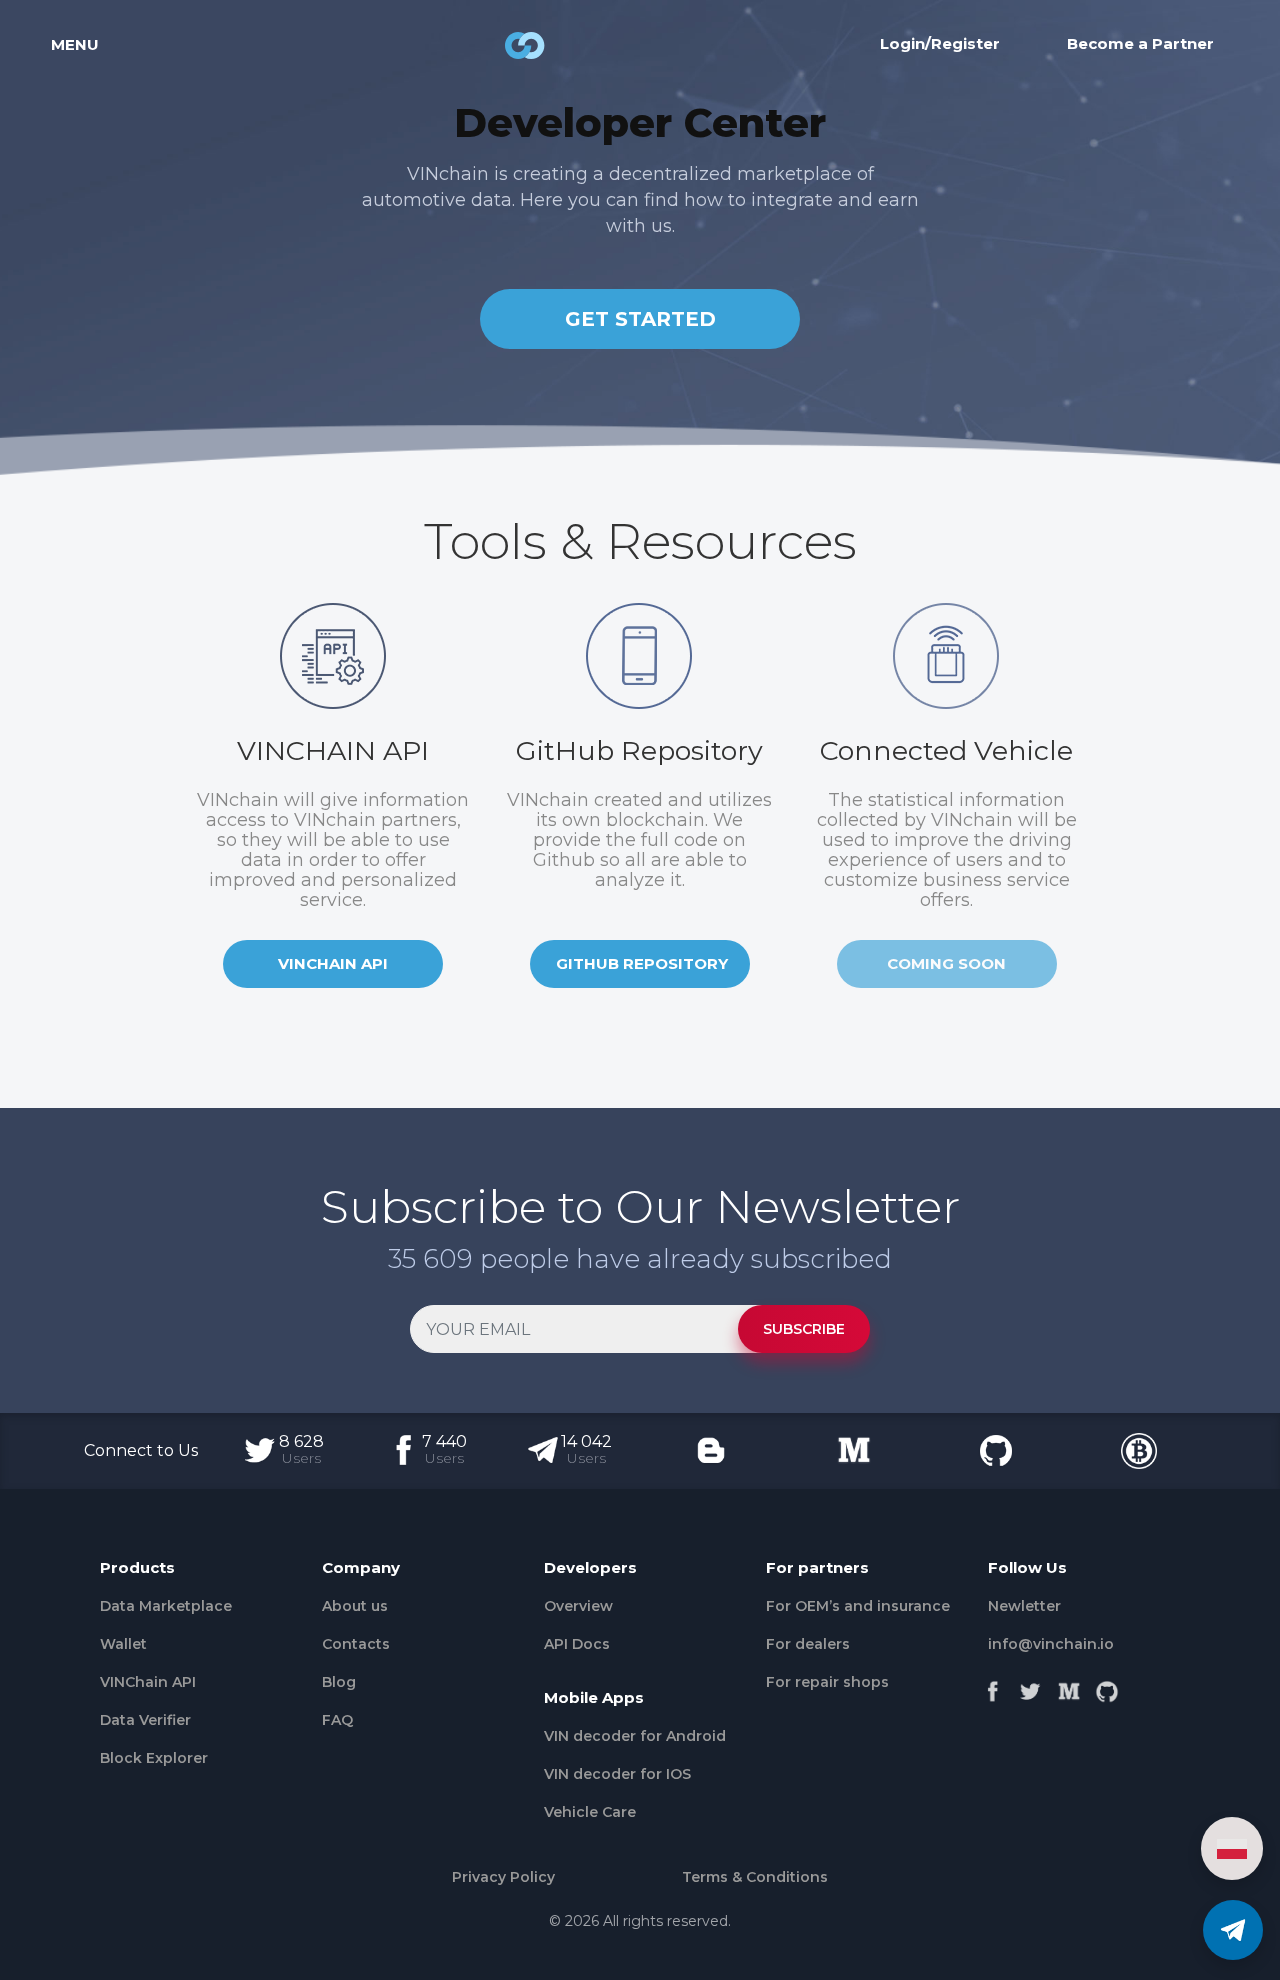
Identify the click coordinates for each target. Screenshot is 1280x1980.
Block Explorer (154, 1758)
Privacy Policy (503, 1877)
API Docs (577, 1644)
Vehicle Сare (590, 1812)
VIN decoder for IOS (617, 1774)
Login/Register (940, 43)
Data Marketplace (166, 1606)
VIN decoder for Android (635, 1736)
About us (355, 1606)
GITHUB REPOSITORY (642, 963)
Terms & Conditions (755, 1877)
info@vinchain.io (1051, 1644)
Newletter (1024, 1606)
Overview (578, 1606)
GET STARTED (640, 319)
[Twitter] (1031, 1687)
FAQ (337, 1720)
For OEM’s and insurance (858, 1606)
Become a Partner (1140, 43)
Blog (339, 1682)
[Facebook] (993, 1687)
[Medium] (1069, 1687)
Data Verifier (145, 1720)
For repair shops (827, 1682)
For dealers (808, 1644)
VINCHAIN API (333, 963)
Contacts (356, 1644)
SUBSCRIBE (804, 1329)
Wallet (123, 1644)
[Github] (1107, 1687)
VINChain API (148, 1682)
